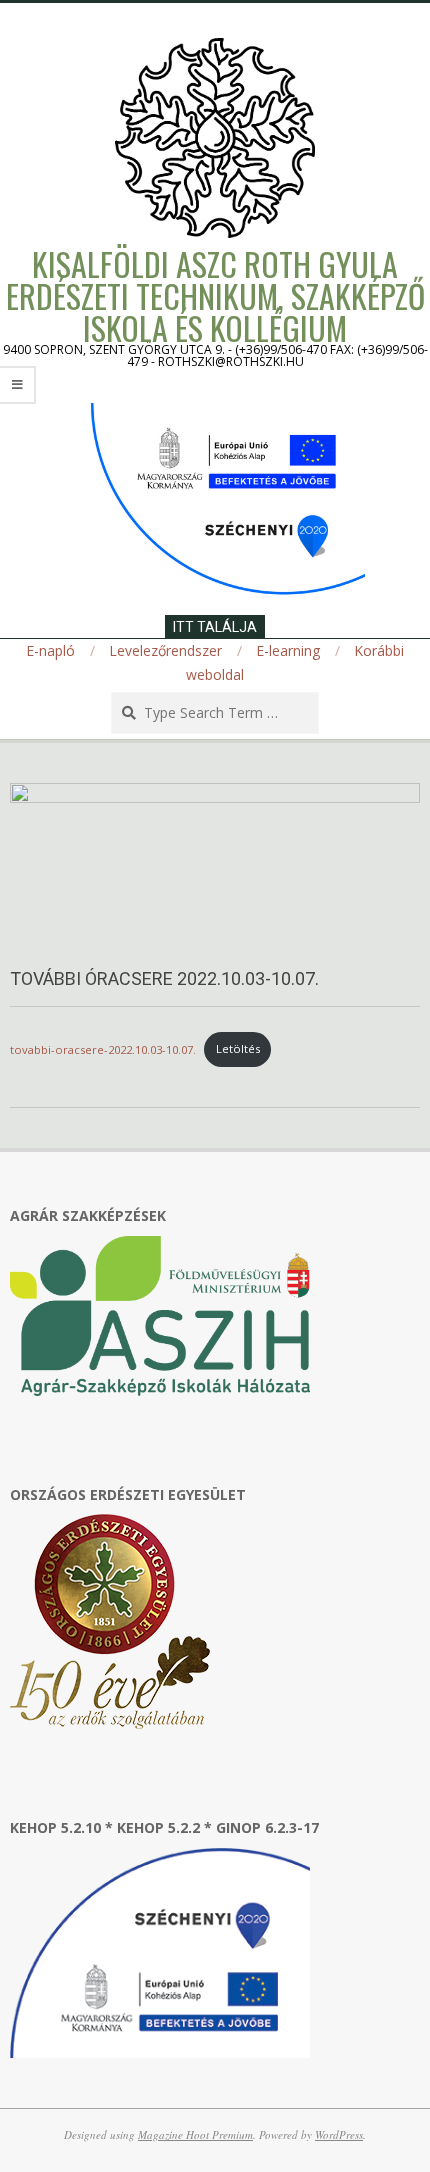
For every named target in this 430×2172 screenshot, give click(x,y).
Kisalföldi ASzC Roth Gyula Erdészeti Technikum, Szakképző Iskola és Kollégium (215, 295)
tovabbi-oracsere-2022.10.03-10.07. (103, 1048)
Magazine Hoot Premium (195, 2134)
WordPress (339, 2134)
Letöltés (238, 1048)
